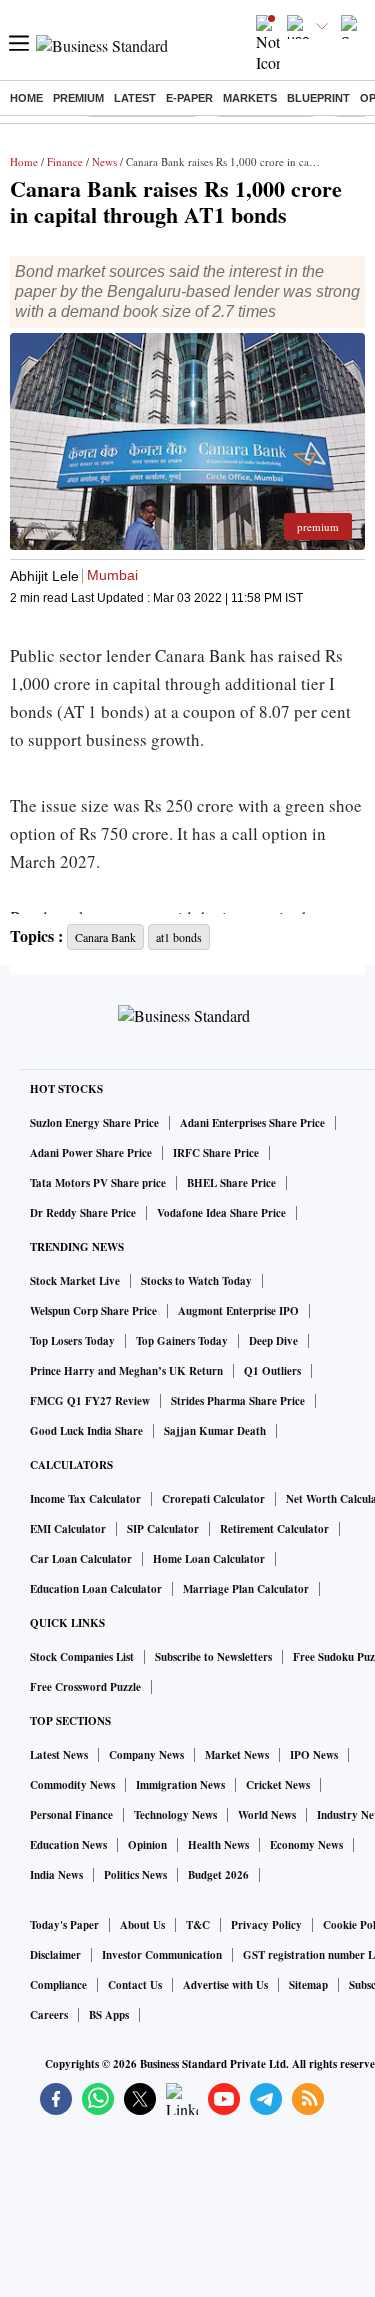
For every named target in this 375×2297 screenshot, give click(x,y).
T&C (198, 1925)
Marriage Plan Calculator (246, 1589)
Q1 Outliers (272, 1371)
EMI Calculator (68, 1529)
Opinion (147, 1845)
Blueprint (318, 98)
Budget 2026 (218, 1875)
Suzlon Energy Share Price (94, 1123)
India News (56, 1875)
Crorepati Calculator (213, 1499)
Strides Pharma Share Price (238, 1401)
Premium (78, 98)
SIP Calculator (163, 1529)
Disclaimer (55, 1955)
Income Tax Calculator (85, 1499)
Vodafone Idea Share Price (221, 1213)
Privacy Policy (266, 1925)
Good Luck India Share (86, 1431)
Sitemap (308, 1985)
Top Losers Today (72, 1341)
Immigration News (180, 1785)
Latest (135, 98)
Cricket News (278, 1785)
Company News (146, 1755)
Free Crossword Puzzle (85, 1687)
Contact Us (135, 1985)
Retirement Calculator (274, 1529)
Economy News (306, 1845)
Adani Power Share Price (91, 1153)
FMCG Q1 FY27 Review (90, 1401)
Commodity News (72, 1785)
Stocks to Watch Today (196, 1281)
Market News (237, 1755)
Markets (250, 98)
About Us (142, 1925)
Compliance (58, 1985)
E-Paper (189, 98)
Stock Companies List (82, 1657)
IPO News (314, 1755)
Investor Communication (162, 1955)
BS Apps (109, 2015)
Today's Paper (64, 1925)
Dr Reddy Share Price (83, 1213)
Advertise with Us (225, 1985)
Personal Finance (71, 1815)
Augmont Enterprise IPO (238, 1311)
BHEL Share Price (231, 1183)
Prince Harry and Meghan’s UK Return (126, 1371)
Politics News (135, 1875)
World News (267, 1815)
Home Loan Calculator (209, 1559)
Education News (68, 1845)
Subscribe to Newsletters (213, 1657)
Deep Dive (273, 1341)
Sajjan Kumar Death (215, 1431)
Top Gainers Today (182, 1341)
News (104, 161)
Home (26, 98)
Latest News (59, 1755)
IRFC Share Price (216, 1153)
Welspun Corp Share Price (93, 1311)
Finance (65, 161)
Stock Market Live (75, 1281)
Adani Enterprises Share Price (252, 1123)
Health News (218, 1845)
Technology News (175, 1815)
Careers (49, 2015)
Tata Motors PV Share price (98, 1183)
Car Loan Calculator (81, 1559)
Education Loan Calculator (96, 1589)
